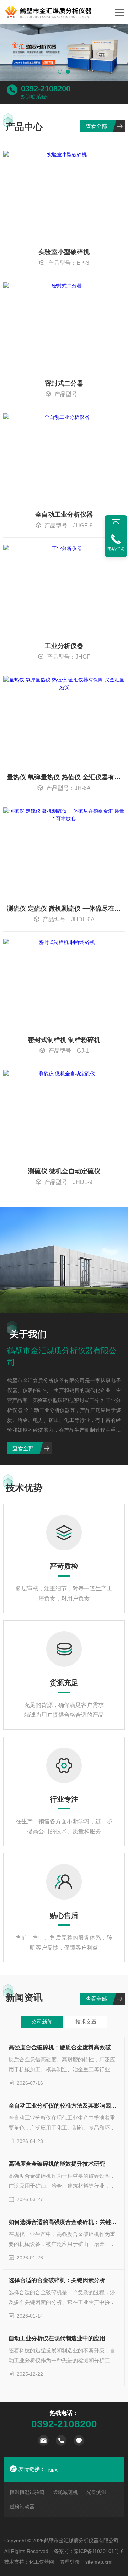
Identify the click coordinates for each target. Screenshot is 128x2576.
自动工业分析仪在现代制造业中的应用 (57, 2338)
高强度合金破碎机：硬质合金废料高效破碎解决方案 (64, 2047)
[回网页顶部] (116, 523)
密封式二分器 (64, 383)
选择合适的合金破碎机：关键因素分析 (57, 2280)
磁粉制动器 (22, 2506)
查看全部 (96, 126)
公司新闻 (42, 2022)
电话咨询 (116, 549)
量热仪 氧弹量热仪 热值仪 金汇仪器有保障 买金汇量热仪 (66, 777)
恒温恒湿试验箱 (27, 2492)
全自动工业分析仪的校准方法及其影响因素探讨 (64, 2106)
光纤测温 (96, 2492)
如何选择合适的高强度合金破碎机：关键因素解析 (64, 2222)
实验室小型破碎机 (64, 252)
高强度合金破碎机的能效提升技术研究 (57, 2164)
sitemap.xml (99, 2562)
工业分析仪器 (64, 646)
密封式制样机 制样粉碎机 (64, 1040)
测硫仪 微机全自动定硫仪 (64, 1171)
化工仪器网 (42, 2562)
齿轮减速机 (65, 2492)
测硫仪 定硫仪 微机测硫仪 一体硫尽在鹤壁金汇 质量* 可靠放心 (66, 909)
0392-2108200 (46, 89)
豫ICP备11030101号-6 (99, 2551)
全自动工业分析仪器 (64, 515)
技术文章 (86, 2022)
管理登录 (70, 2562)
